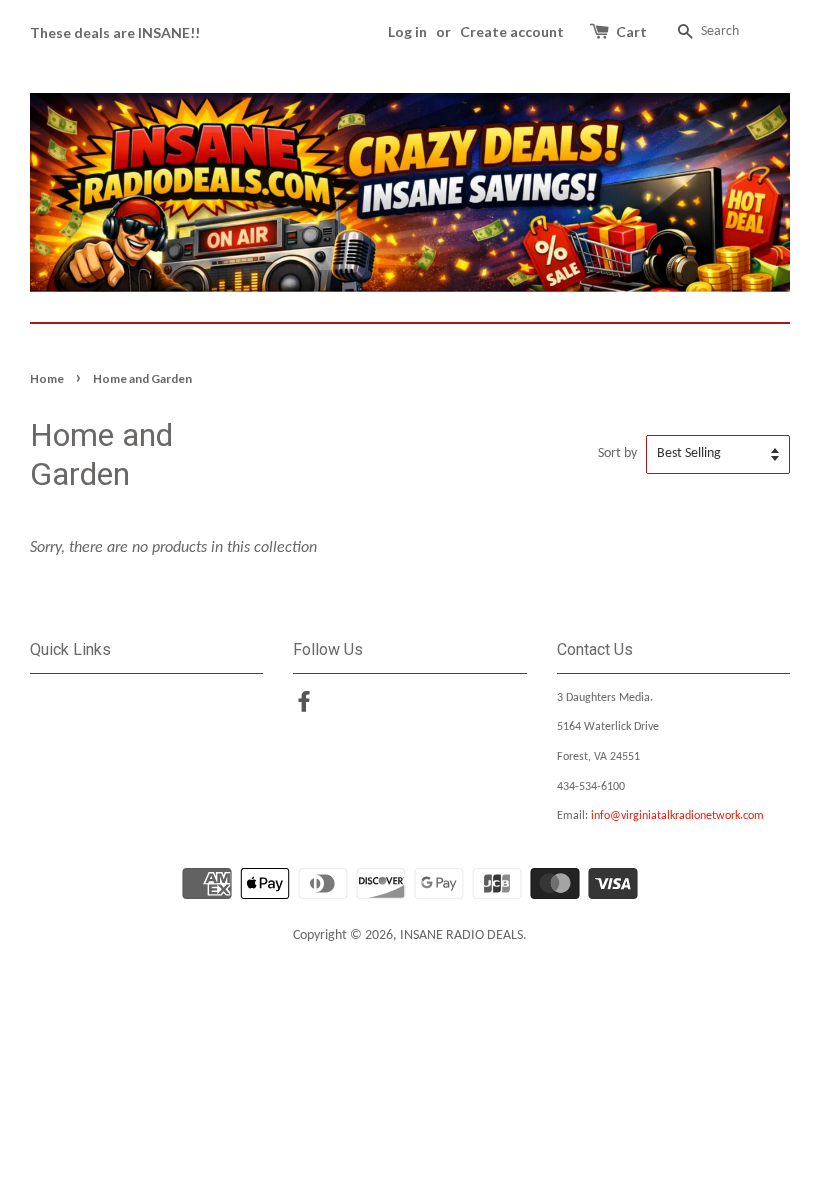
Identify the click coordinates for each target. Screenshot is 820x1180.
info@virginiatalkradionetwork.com (677, 816)
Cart (631, 31)
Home (47, 378)
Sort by (617, 453)
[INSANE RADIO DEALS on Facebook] (304, 706)
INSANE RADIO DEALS (461, 935)
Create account (512, 31)
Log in (407, 31)
